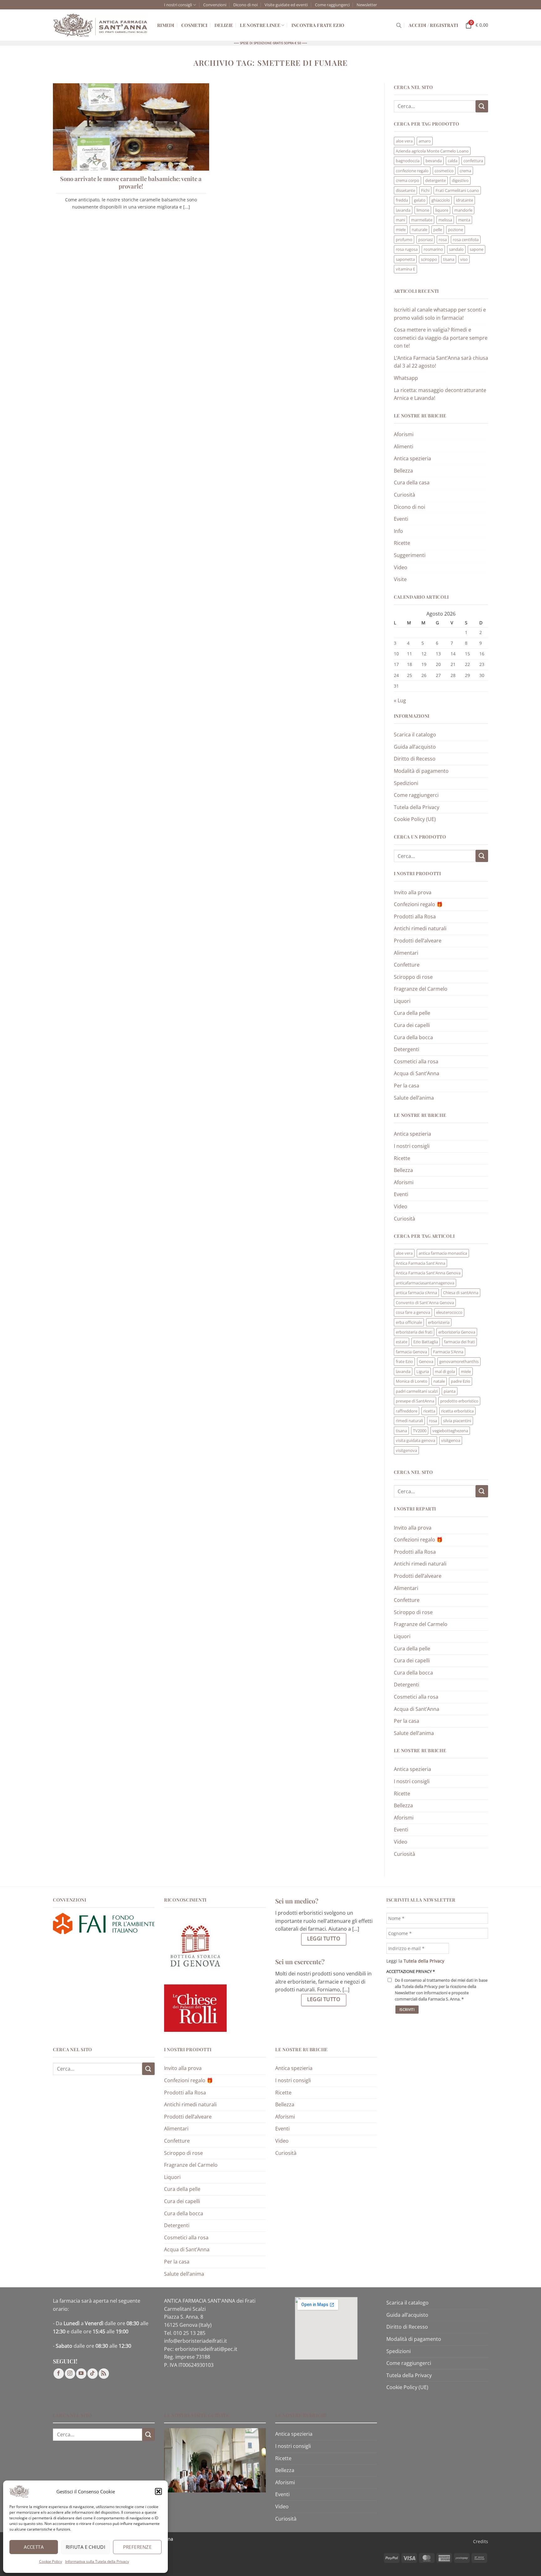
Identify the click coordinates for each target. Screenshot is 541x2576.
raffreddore (407, 1411)
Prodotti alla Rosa (415, 916)
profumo (404, 240)
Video (401, 567)
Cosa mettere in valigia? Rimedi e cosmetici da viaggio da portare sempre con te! (441, 338)
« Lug (400, 700)
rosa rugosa (407, 249)
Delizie (224, 25)
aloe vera (404, 141)
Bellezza (403, 471)
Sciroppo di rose (413, 977)
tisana (449, 259)
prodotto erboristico (459, 1401)
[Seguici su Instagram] (70, 2374)
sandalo (456, 249)
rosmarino (433, 249)
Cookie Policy (51, 2561)
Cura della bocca (413, 1037)
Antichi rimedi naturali (420, 928)
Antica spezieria (412, 458)
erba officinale (409, 1322)
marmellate (422, 220)
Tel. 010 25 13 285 (185, 2333)
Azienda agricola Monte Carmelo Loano (432, 151)
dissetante (405, 190)
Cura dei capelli (412, 1025)
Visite (400, 579)
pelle (438, 230)
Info (398, 531)
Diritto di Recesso (415, 759)
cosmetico (444, 171)
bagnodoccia (408, 161)
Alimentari (406, 953)
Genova (426, 1361)
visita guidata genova (415, 1440)
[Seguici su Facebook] (59, 2374)
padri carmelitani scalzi (417, 1391)
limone (423, 210)
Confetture (407, 965)
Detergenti (407, 1049)
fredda (402, 200)
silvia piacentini (457, 1421)
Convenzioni (215, 5)
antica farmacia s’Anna (416, 1293)
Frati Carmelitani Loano (457, 190)
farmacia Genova (411, 1352)
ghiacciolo (441, 200)
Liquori (402, 1001)
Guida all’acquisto (415, 747)
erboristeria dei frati (414, 1332)
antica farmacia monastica (443, 1253)
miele (401, 230)
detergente (435, 180)
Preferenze (137, 2547)
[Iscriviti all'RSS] (104, 2374)
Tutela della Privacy (417, 807)
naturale (420, 230)
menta (464, 220)
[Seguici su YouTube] (81, 2374)
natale (439, 1381)
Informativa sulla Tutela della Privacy (97, 2561)
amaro (425, 141)
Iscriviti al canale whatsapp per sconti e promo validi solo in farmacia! (440, 314)
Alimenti (404, 447)
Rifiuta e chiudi (85, 2547)
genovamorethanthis (459, 1361)
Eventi (401, 519)
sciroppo (429, 259)
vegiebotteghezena (450, 1431)
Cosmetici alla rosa (416, 1061)
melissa (445, 220)
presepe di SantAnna (415, 1401)
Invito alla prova (413, 892)
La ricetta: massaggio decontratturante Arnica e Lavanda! (440, 394)
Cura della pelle (412, 1013)
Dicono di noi (245, 5)
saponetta (405, 259)
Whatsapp (406, 378)
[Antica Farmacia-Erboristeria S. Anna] (100, 25)
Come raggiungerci (332, 5)
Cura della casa (412, 483)
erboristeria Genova (457, 1332)
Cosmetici (194, 25)
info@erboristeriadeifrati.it (196, 2341)
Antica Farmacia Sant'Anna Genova (428, 1273)
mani (400, 220)
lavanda (403, 210)
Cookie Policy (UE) (415, 819)
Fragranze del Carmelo (421, 989)
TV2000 (420, 1431)
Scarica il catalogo (415, 735)
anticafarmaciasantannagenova (425, 1283)
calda (453, 161)
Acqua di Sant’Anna (417, 1073)
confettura (473, 161)
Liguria (423, 1371)
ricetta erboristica (457, 1411)
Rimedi (166, 25)
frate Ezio (404, 1361)
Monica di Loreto (412, 1381)
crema (465, 171)
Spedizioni (406, 783)
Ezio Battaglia (426, 1342)
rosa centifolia (466, 240)
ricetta (429, 1411)
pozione (456, 230)
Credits (481, 2541)
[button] (158, 2491)
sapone (477, 249)
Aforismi (404, 434)
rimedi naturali (409, 1421)
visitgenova (406, 1450)
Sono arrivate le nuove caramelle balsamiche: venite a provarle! (131, 183)
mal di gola (445, 1371)
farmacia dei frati (459, 1342)
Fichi (425, 190)
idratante (464, 200)
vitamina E (405, 269)
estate (402, 1342)
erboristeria (439, 1322)
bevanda (434, 161)
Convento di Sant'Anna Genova (425, 1303)
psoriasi (425, 240)
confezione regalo (412, 171)
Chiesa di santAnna (461, 1293)
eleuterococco (449, 1312)
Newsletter (367, 5)
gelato (420, 200)
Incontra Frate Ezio (318, 25)
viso (464, 259)
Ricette (402, 543)
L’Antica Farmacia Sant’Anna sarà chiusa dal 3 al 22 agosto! (441, 362)
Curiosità (404, 495)
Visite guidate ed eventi (286, 5)
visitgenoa (451, 1440)
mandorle (463, 210)
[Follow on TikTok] (93, 2374)
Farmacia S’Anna (448, 1352)
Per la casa (407, 1086)
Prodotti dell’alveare (418, 941)
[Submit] (482, 106)
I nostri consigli (178, 5)
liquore (442, 210)
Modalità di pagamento (421, 771)
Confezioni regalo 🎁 (418, 904)
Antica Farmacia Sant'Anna (420, 1263)
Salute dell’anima (414, 1098)
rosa (443, 240)
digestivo (460, 180)
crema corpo (407, 180)
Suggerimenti (410, 555)
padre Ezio (461, 1381)
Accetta (34, 2547)
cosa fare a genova (413, 1312)
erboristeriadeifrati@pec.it (206, 2349)
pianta (450, 1391)
